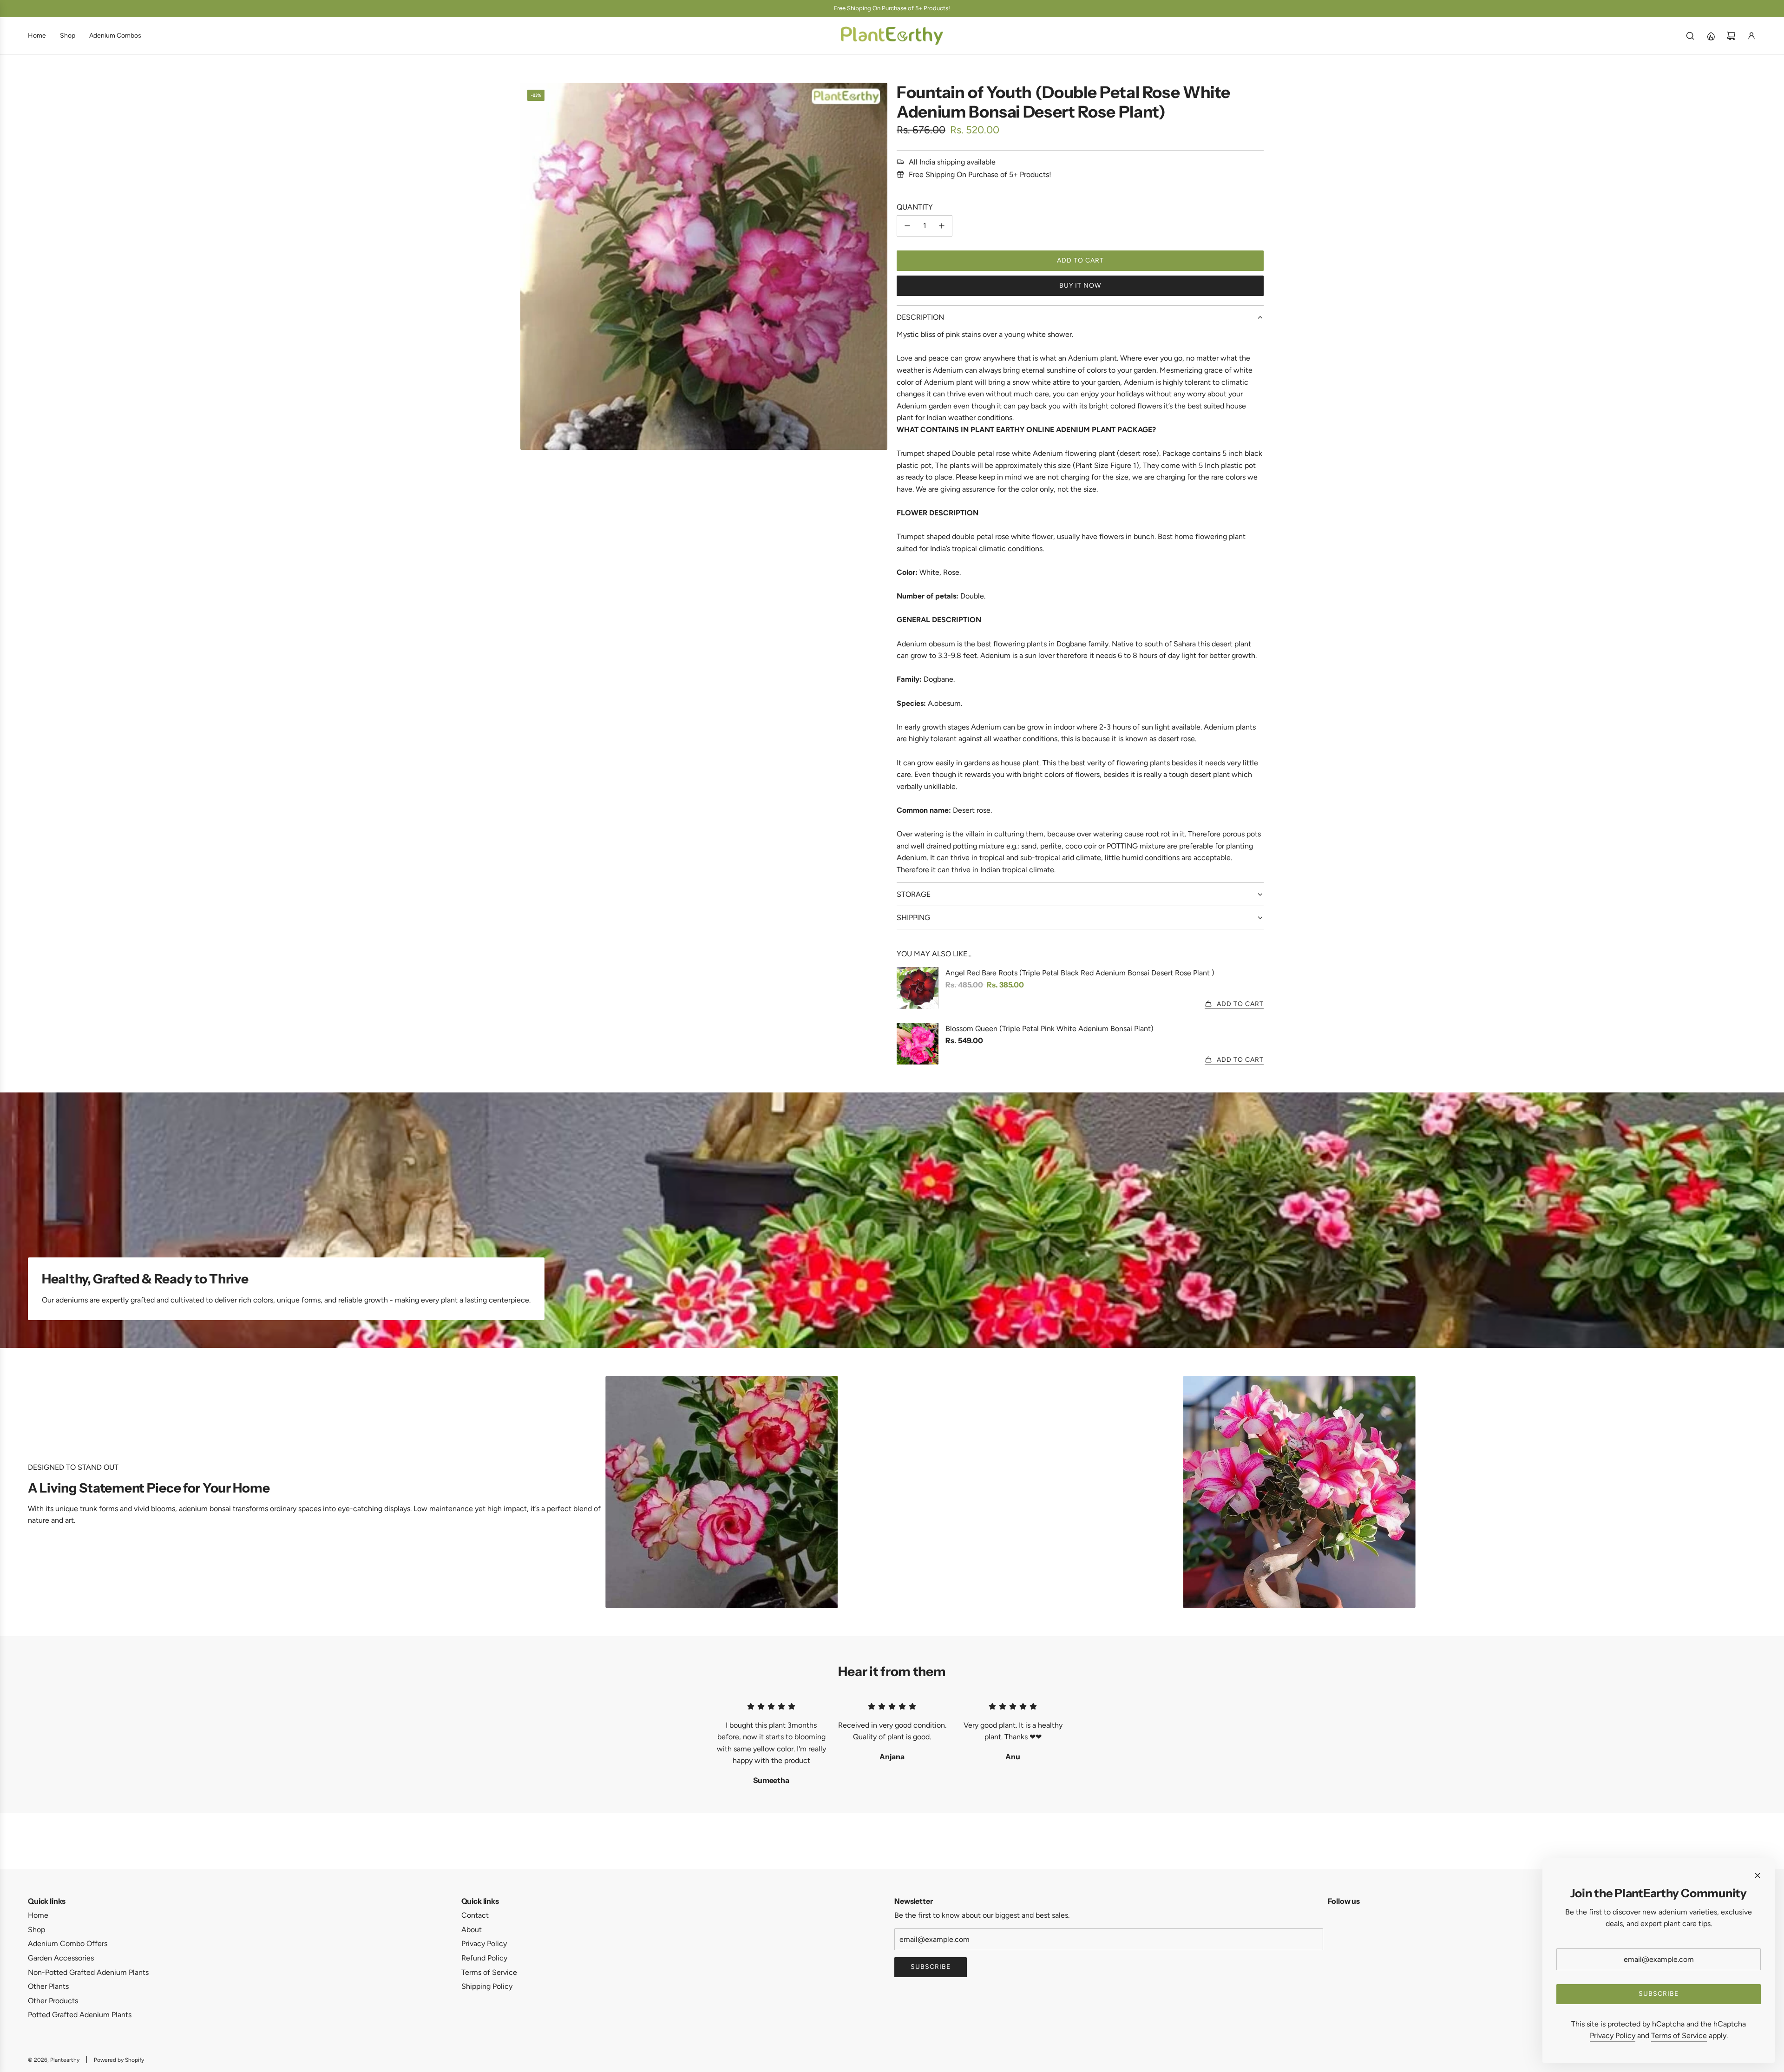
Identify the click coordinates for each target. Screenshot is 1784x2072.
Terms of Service (1679, 2036)
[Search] (1690, 36)
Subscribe (931, 1967)
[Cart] (1731, 36)
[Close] (1758, 1875)
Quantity (915, 207)
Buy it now (1080, 286)
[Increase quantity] (942, 226)
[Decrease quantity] (907, 226)
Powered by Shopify (119, 2060)
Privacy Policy (1613, 2036)
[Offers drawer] (1711, 36)
